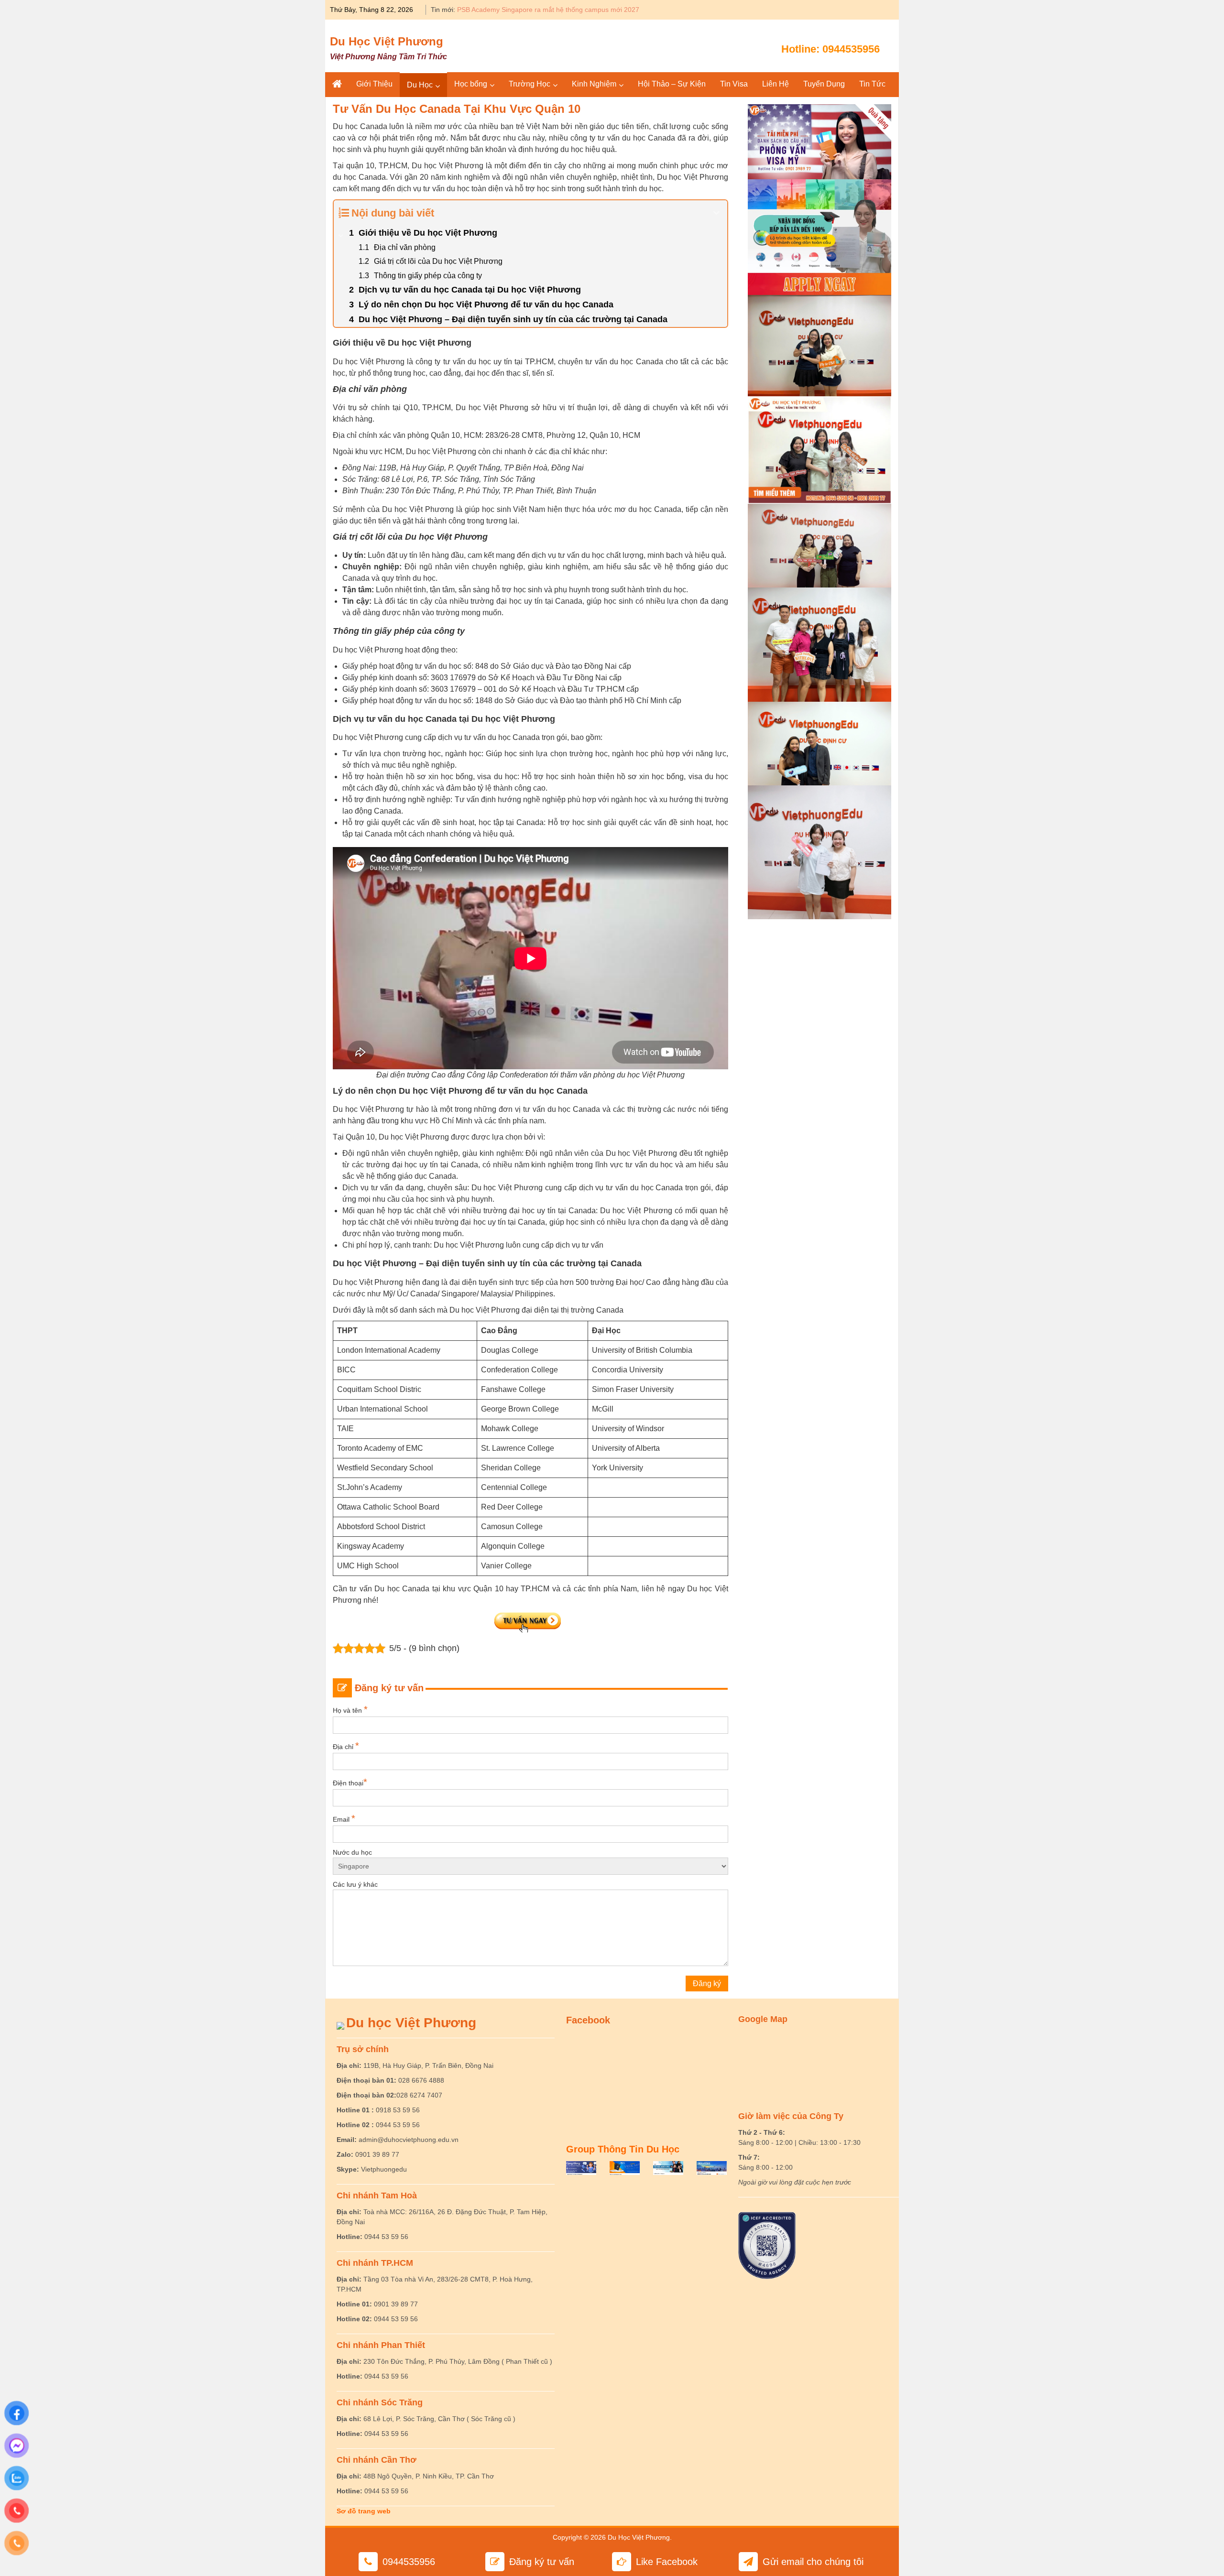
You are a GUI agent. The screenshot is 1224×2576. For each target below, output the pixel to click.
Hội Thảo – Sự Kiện (672, 84)
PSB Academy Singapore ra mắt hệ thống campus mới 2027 (548, 10)
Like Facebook (667, 2562)
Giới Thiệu (374, 84)
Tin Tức (872, 84)
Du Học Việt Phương (387, 41)
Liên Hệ (776, 84)
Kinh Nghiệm (594, 84)
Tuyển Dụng (824, 84)
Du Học (420, 85)
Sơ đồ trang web (364, 2511)
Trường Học (530, 84)
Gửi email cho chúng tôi (813, 2562)
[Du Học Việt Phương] (337, 84)
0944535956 (851, 49)
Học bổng (471, 84)
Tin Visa (734, 84)
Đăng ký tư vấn (542, 2562)
